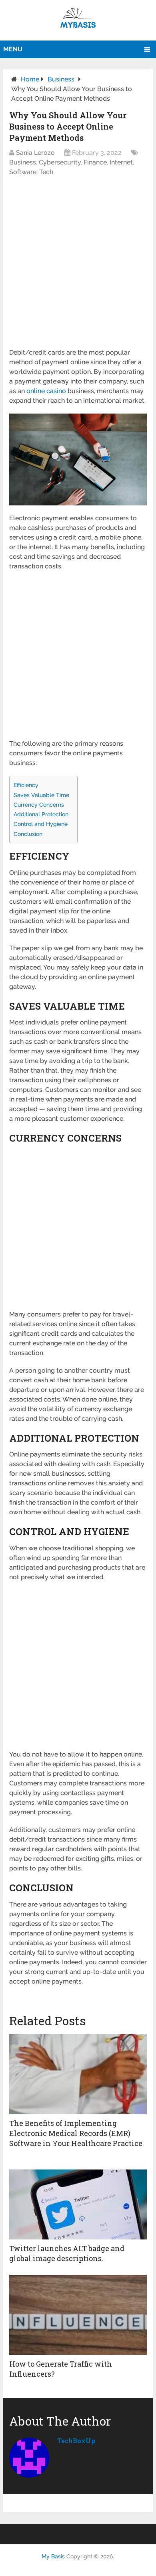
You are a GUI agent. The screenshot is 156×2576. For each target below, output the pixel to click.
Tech (46, 172)
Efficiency (26, 785)
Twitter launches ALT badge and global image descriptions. (67, 2253)
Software (23, 172)
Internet (121, 162)
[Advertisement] (78, 266)
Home (30, 79)
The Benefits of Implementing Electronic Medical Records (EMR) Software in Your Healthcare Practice (76, 2133)
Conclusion (28, 834)
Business (61, 79)
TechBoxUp (76, 2441)
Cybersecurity (60, 162)
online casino (46, 391)
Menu (13, 49)
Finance (95, 162)
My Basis (53, 2556)
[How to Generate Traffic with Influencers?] (78, 2315)
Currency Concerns (39, 804)
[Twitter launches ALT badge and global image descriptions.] (78, 2199)
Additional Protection (41, 814)
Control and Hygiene (41, 824)
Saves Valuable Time (41, 795)
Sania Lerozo (35, 153)
